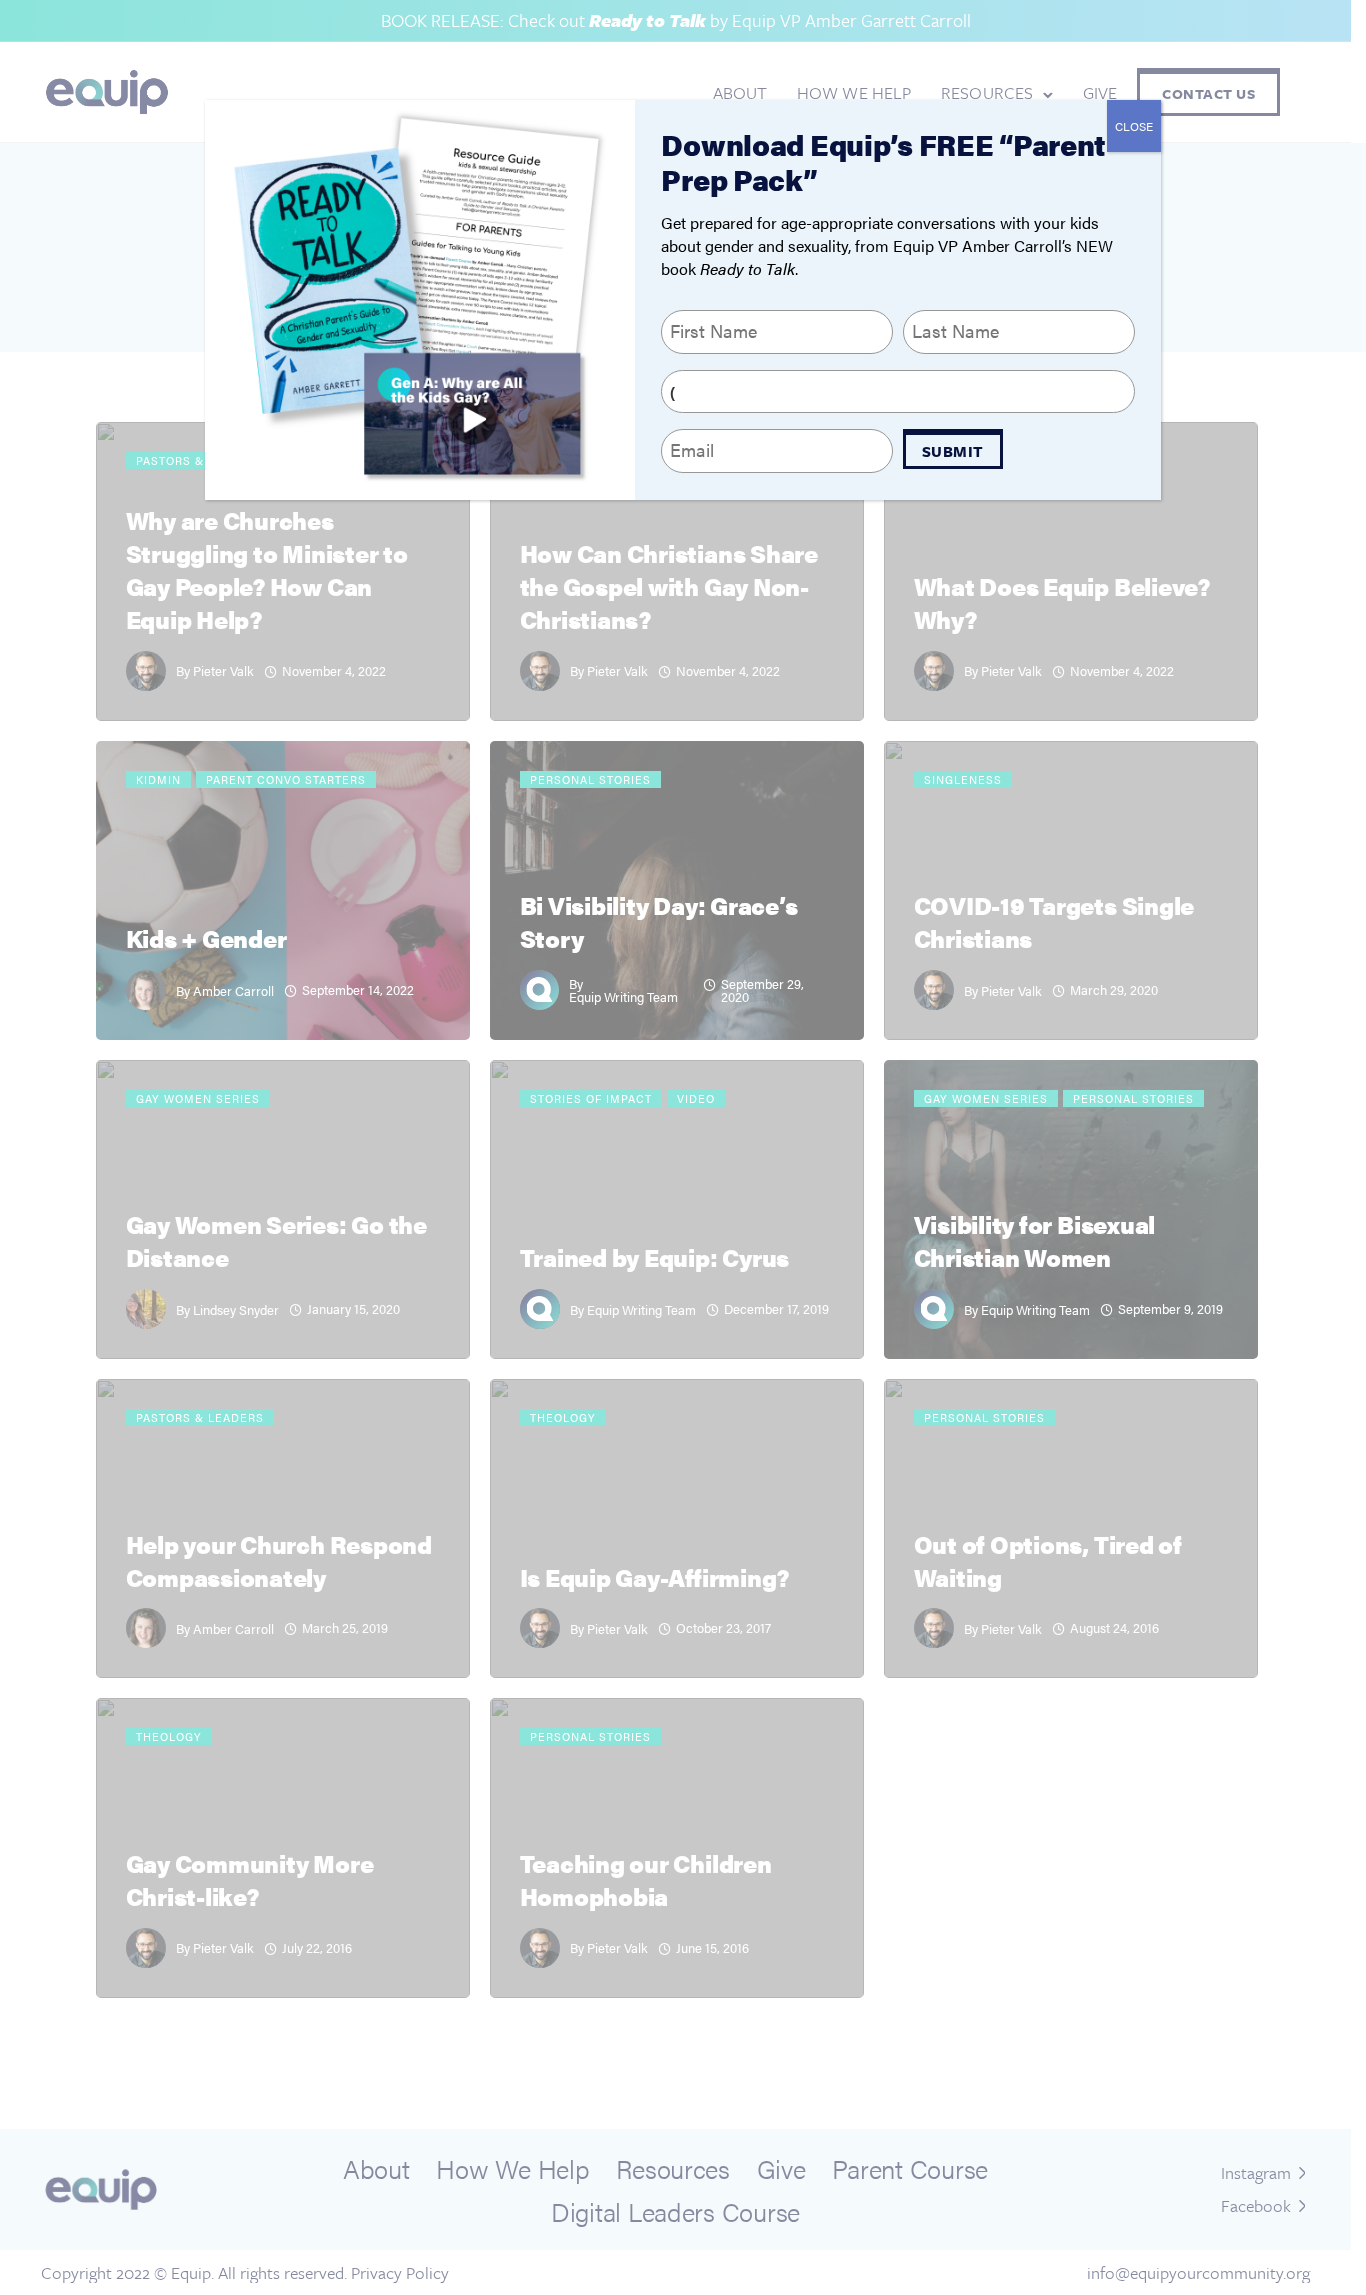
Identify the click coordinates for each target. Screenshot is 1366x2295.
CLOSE (1134, 126)
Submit (953, 451)
